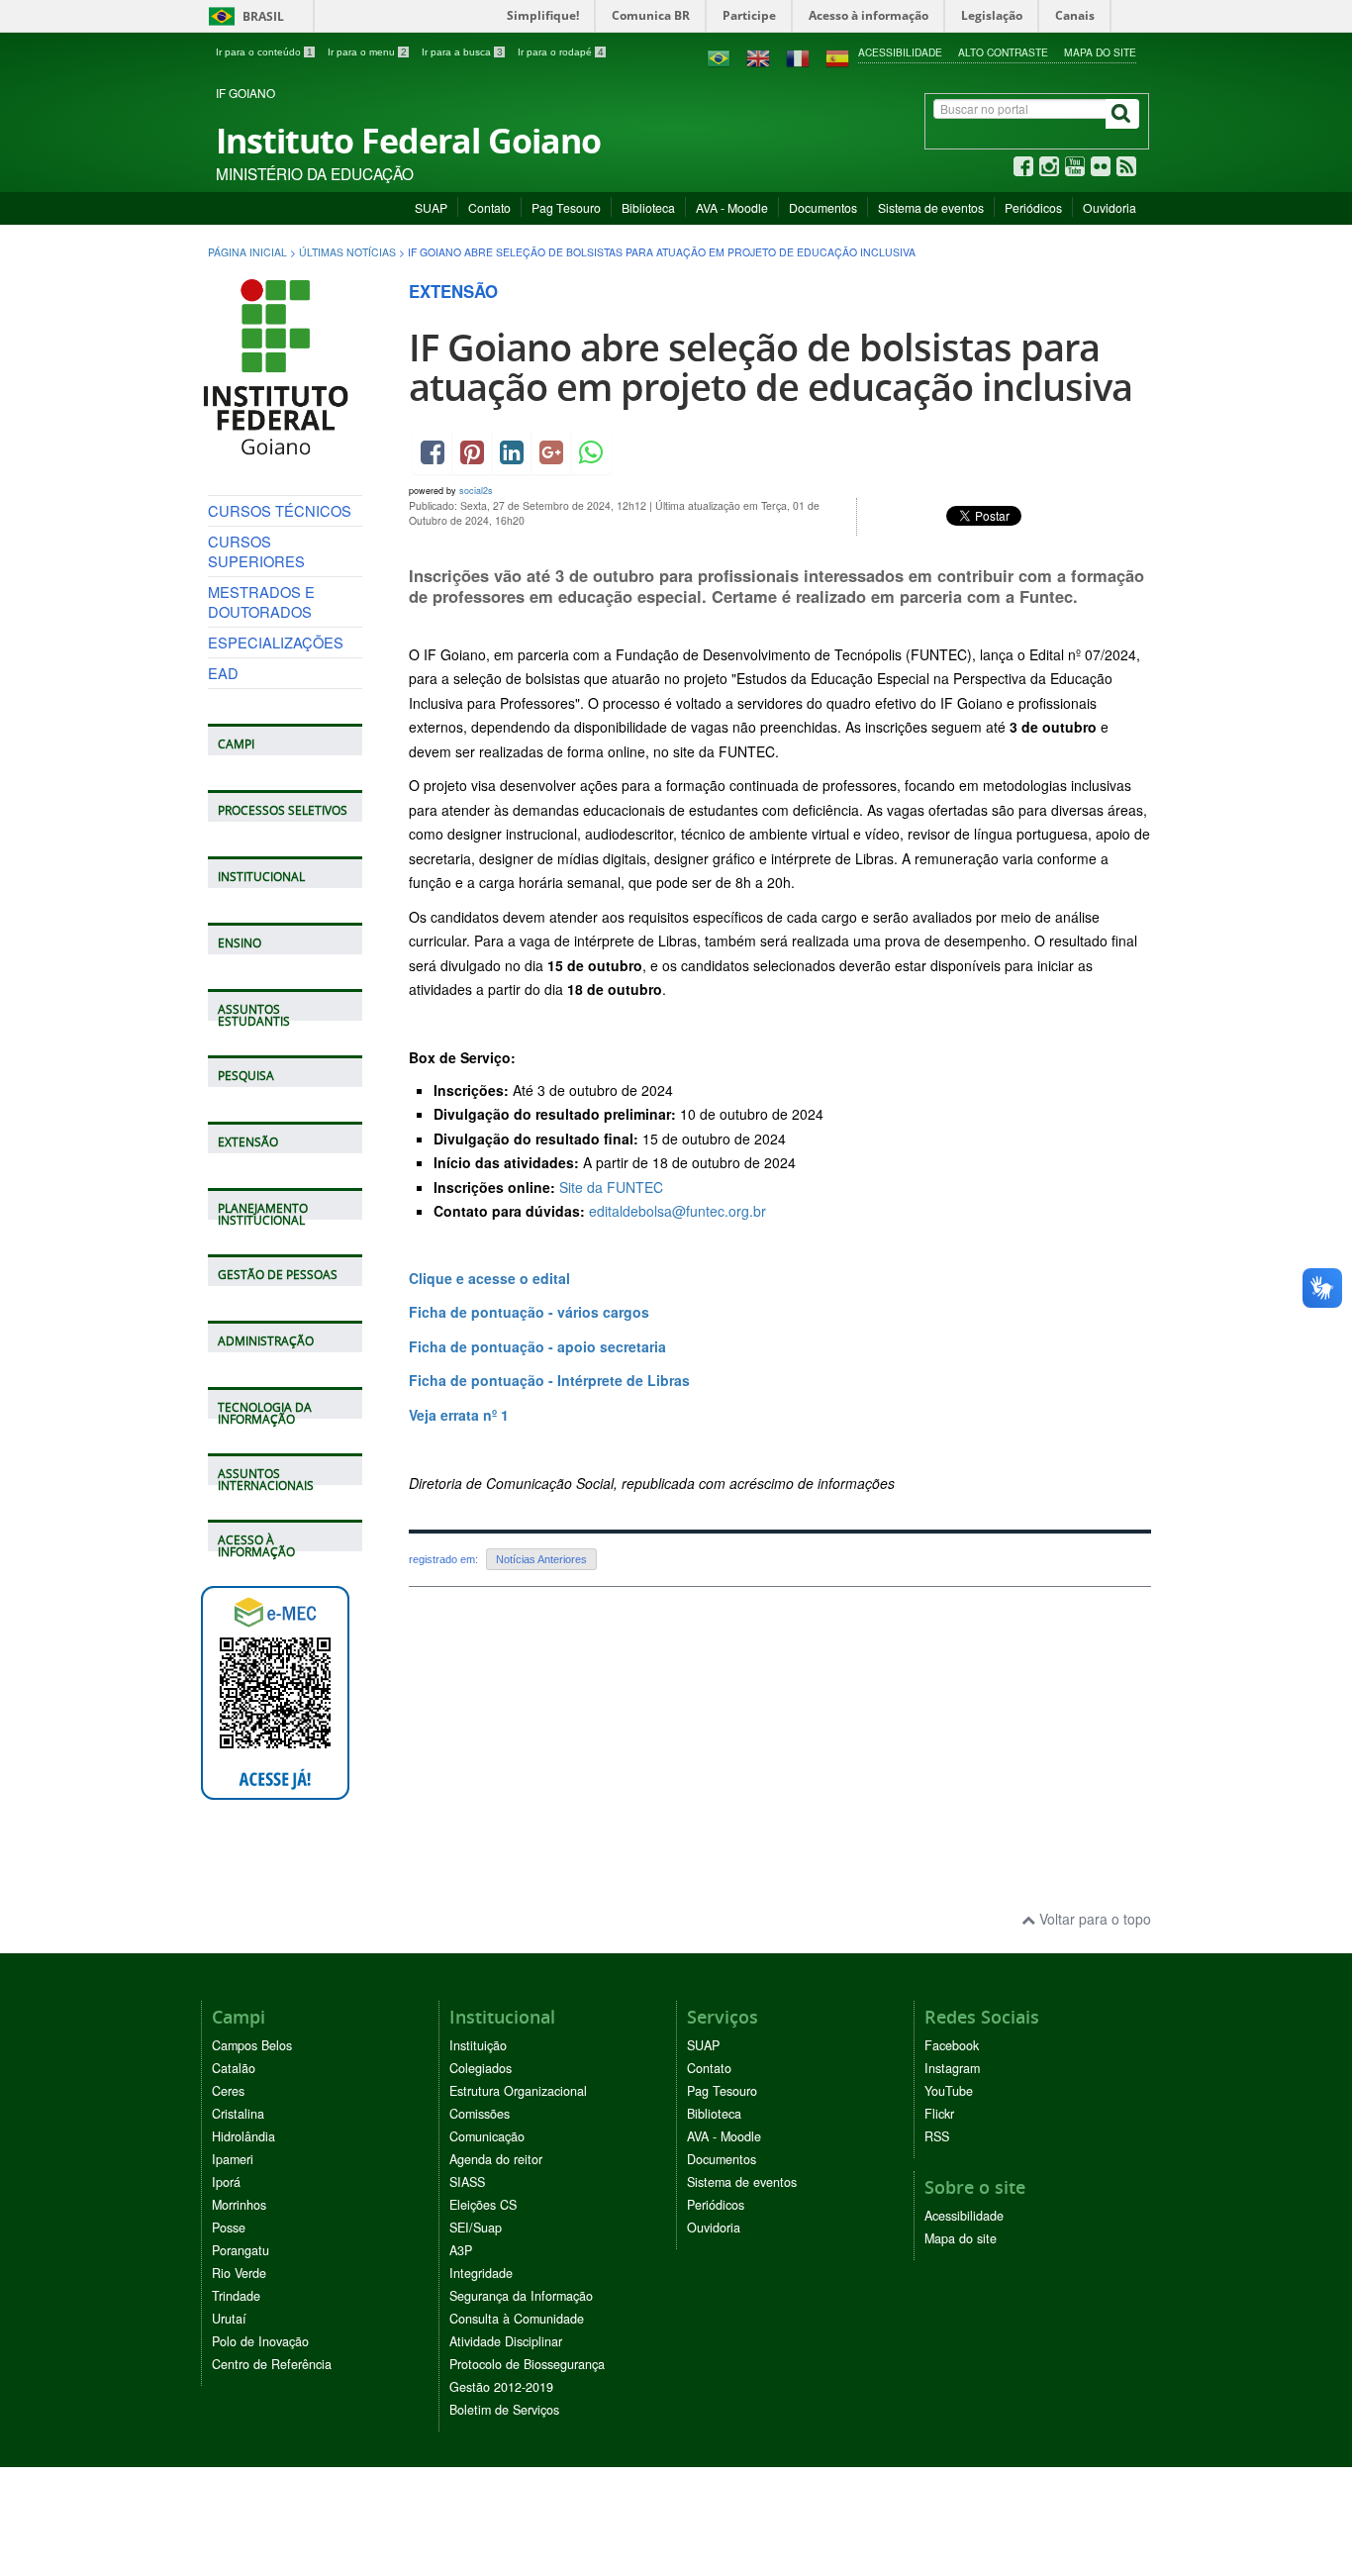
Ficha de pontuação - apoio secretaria (537, 1346)
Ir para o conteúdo (264, 52)
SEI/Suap (476, 2228)
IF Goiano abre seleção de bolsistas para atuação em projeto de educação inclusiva (771, 367)
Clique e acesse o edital (489, 1278)
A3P (461, 2250)
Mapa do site (1100, 52)
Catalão (234, 2068)
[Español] (837, 56)
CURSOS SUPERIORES (256, 551)
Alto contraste (1003, 52)
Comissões (480, 2114)
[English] (758, 56)
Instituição (478, 2045)
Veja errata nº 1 (459, 1415)
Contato (489, 207)
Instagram (952, 2068)
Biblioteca (648, 207)
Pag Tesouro (566, 207)
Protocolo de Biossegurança (527, 2364)
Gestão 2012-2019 (501, 2387)
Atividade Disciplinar (506, 2341)
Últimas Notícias (347, 252)
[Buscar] (1122, 114)
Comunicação (487, 2136)
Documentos (823, 207)
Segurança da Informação (521, 2296)
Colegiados (481, 2068)
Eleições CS (483, 2205)
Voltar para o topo (1093, 1919)
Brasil (243, 16)
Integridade (481, 2273)
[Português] (719, 56)
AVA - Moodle (732, 207)
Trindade (236, 2296)
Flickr (939, 2114)
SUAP (431, 207)
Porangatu (241, 2250)
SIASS (467, 2182)
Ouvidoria (1110, 207)
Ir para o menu (367, 52)
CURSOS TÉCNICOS (280, 510)
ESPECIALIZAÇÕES (276, 642)
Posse (229, 2228)
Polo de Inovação (260, 2341)
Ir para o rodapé (561, 52)
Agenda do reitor (496, 2159)
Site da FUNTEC (611, 1187)
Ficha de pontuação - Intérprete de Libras (551, 1380)
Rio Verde (239, 2273)
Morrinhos (239, 2205)
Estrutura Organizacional (518, 2091)
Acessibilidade (900, 52)
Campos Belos (252, 2045)
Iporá (226, 2182)
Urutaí (229, 2319)
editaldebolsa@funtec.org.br (677, 1211)
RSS (937, 2136)
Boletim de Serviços (504, 2410)
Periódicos (1033, 207)
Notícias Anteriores (541, 1559)
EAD (223, 673)
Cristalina (238, 2114)
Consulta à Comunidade (517, 2319)
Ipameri (233, 2159)
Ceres (228, 2091)
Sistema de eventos (931, 207)
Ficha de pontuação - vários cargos (529, 1312)
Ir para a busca (462, 52)
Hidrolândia (243, 2136)
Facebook (952, 2045)
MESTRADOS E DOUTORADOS (261, 601)
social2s (476, 491)
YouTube (949, 2091)
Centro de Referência (272, 2364)
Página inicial (247, 252)
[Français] (798, 56)
